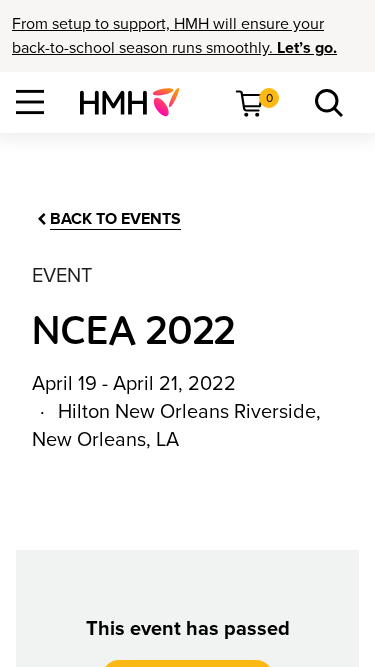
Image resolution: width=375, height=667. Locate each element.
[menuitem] (137, 102)
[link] (137, 102)
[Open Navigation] (30, 102)
